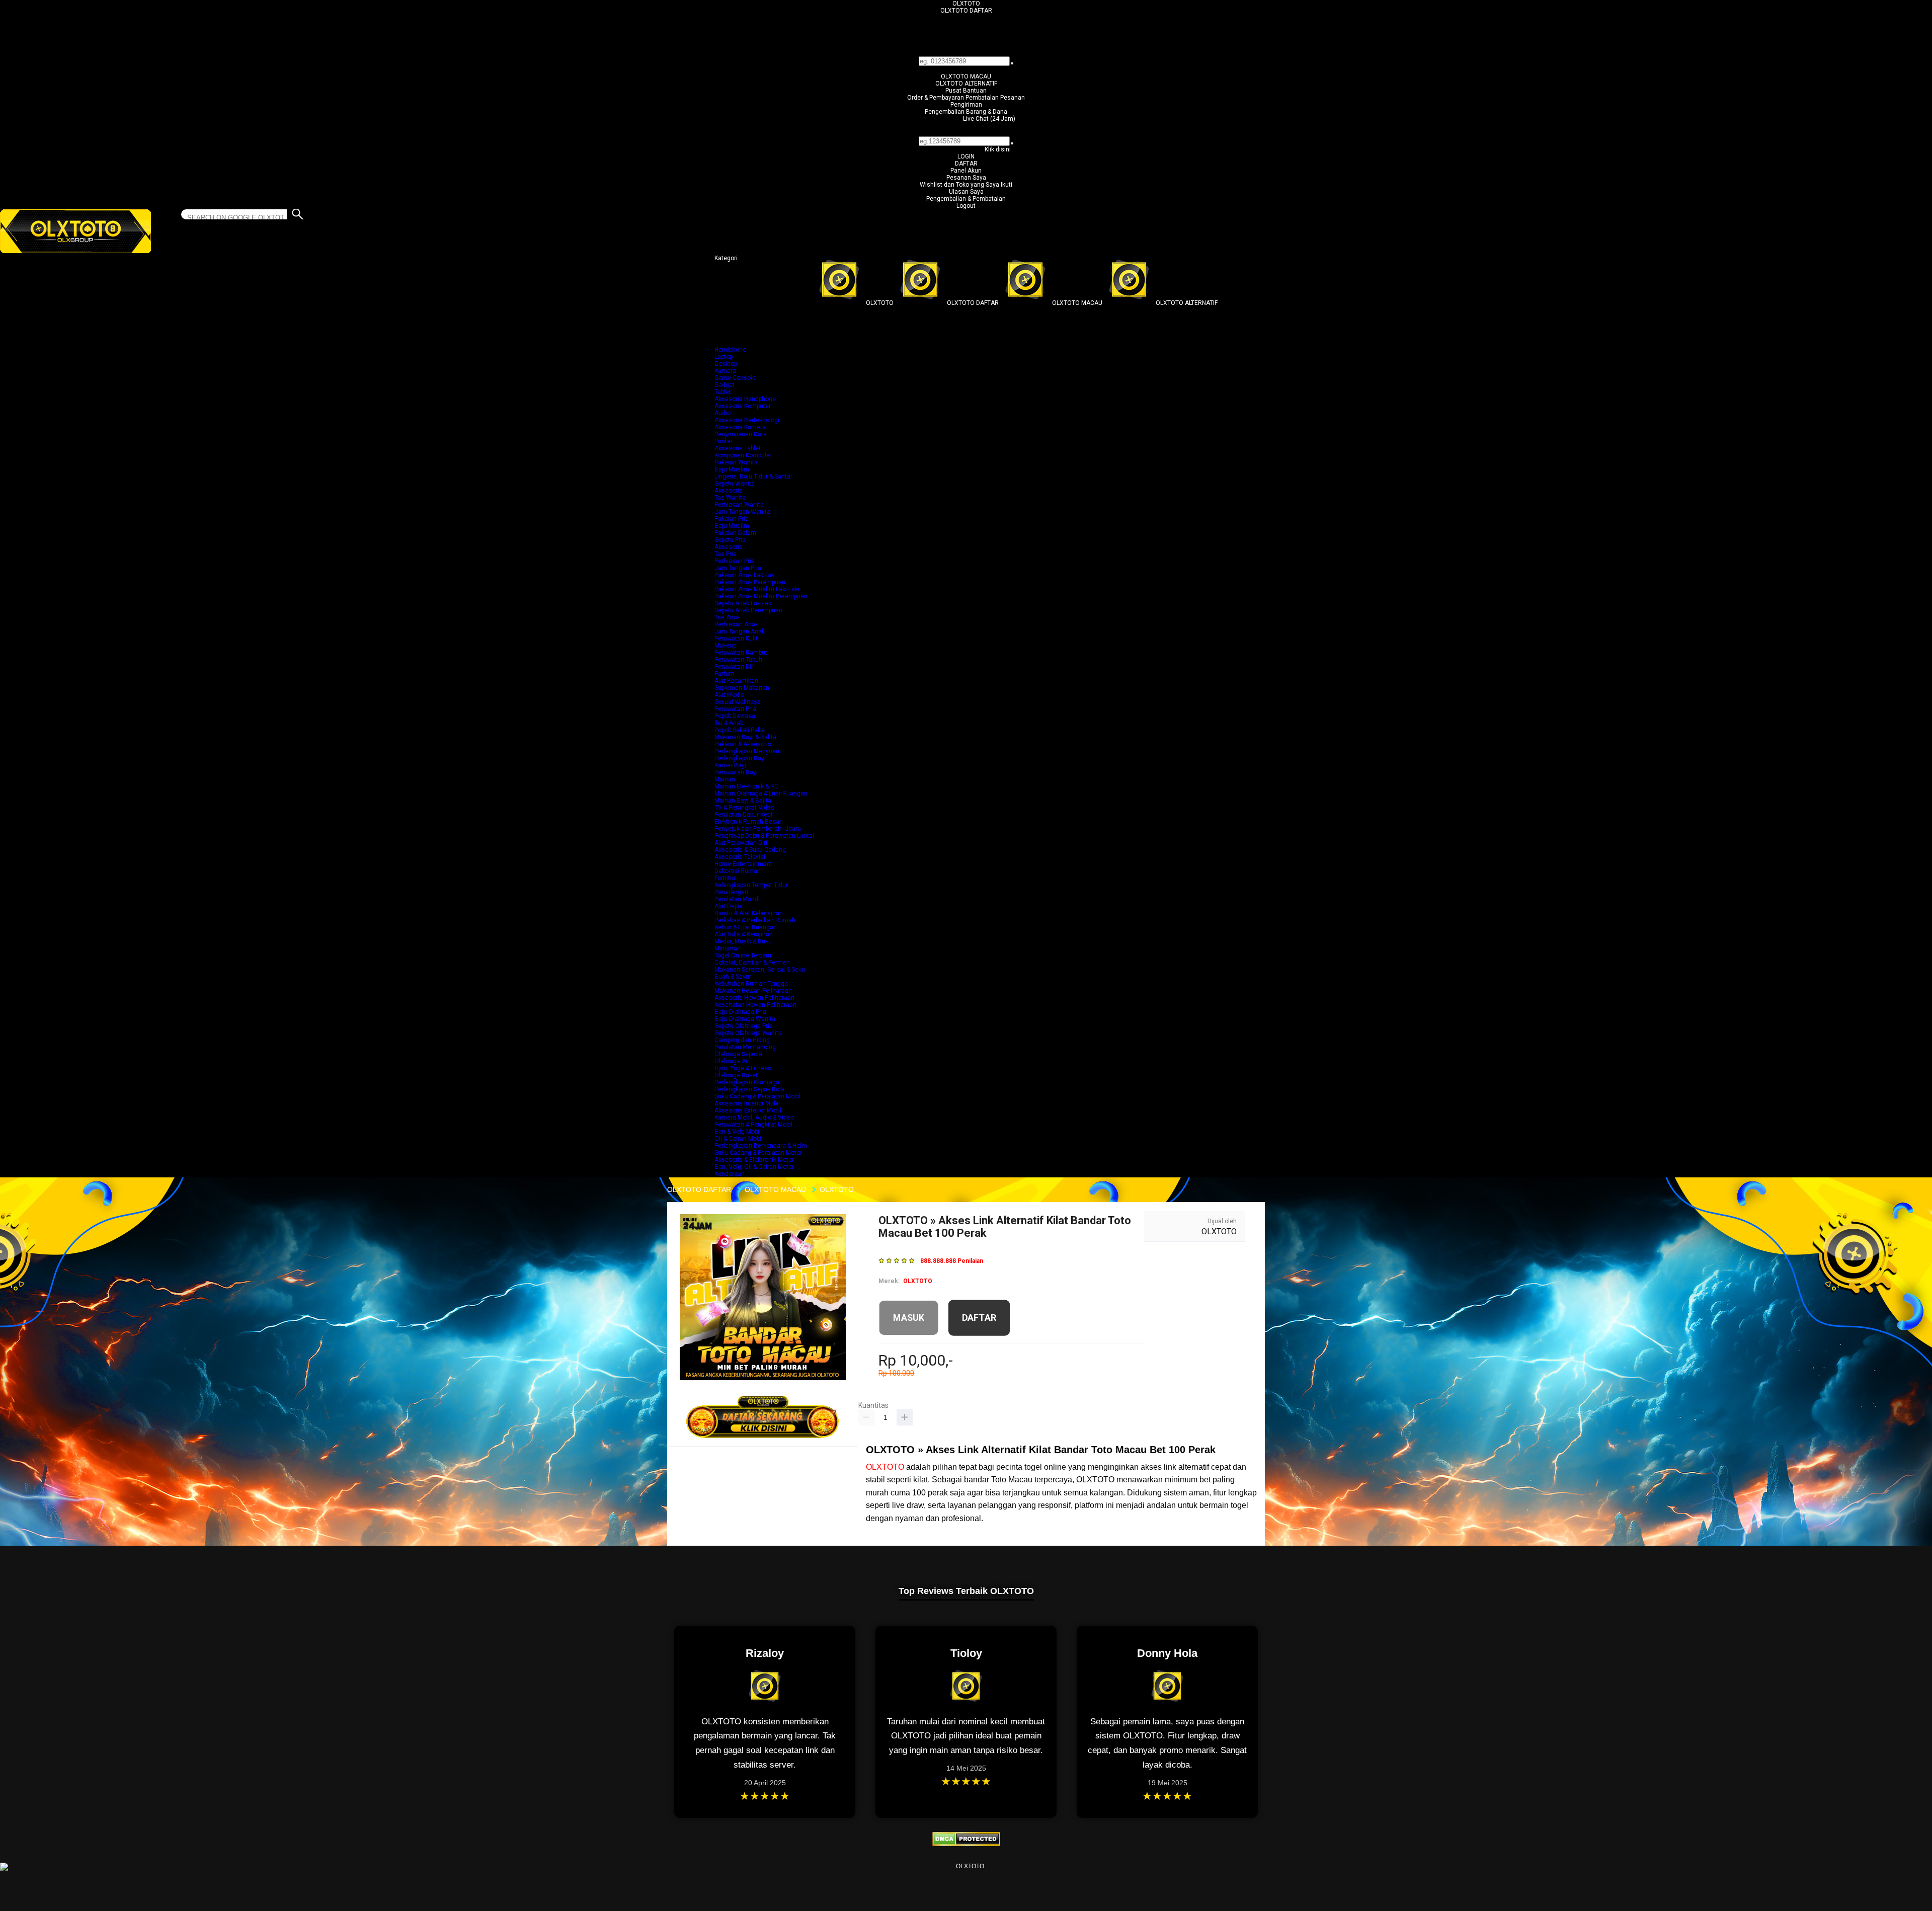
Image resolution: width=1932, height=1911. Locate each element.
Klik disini (998, 149)
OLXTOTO (966, 4)
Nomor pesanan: (966, 133)
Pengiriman (966, 105)
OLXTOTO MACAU (966, 76)
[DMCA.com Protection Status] (966, 1844)
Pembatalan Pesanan (995, 98)
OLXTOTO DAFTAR (966, 11)
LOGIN (966, 156)
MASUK (909, 1317)
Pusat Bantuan (966, 91)
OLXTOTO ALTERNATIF (966, 84)
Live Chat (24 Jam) (989, 119)
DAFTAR (966, 164)
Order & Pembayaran (936, 98)
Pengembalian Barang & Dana (966, 112)
